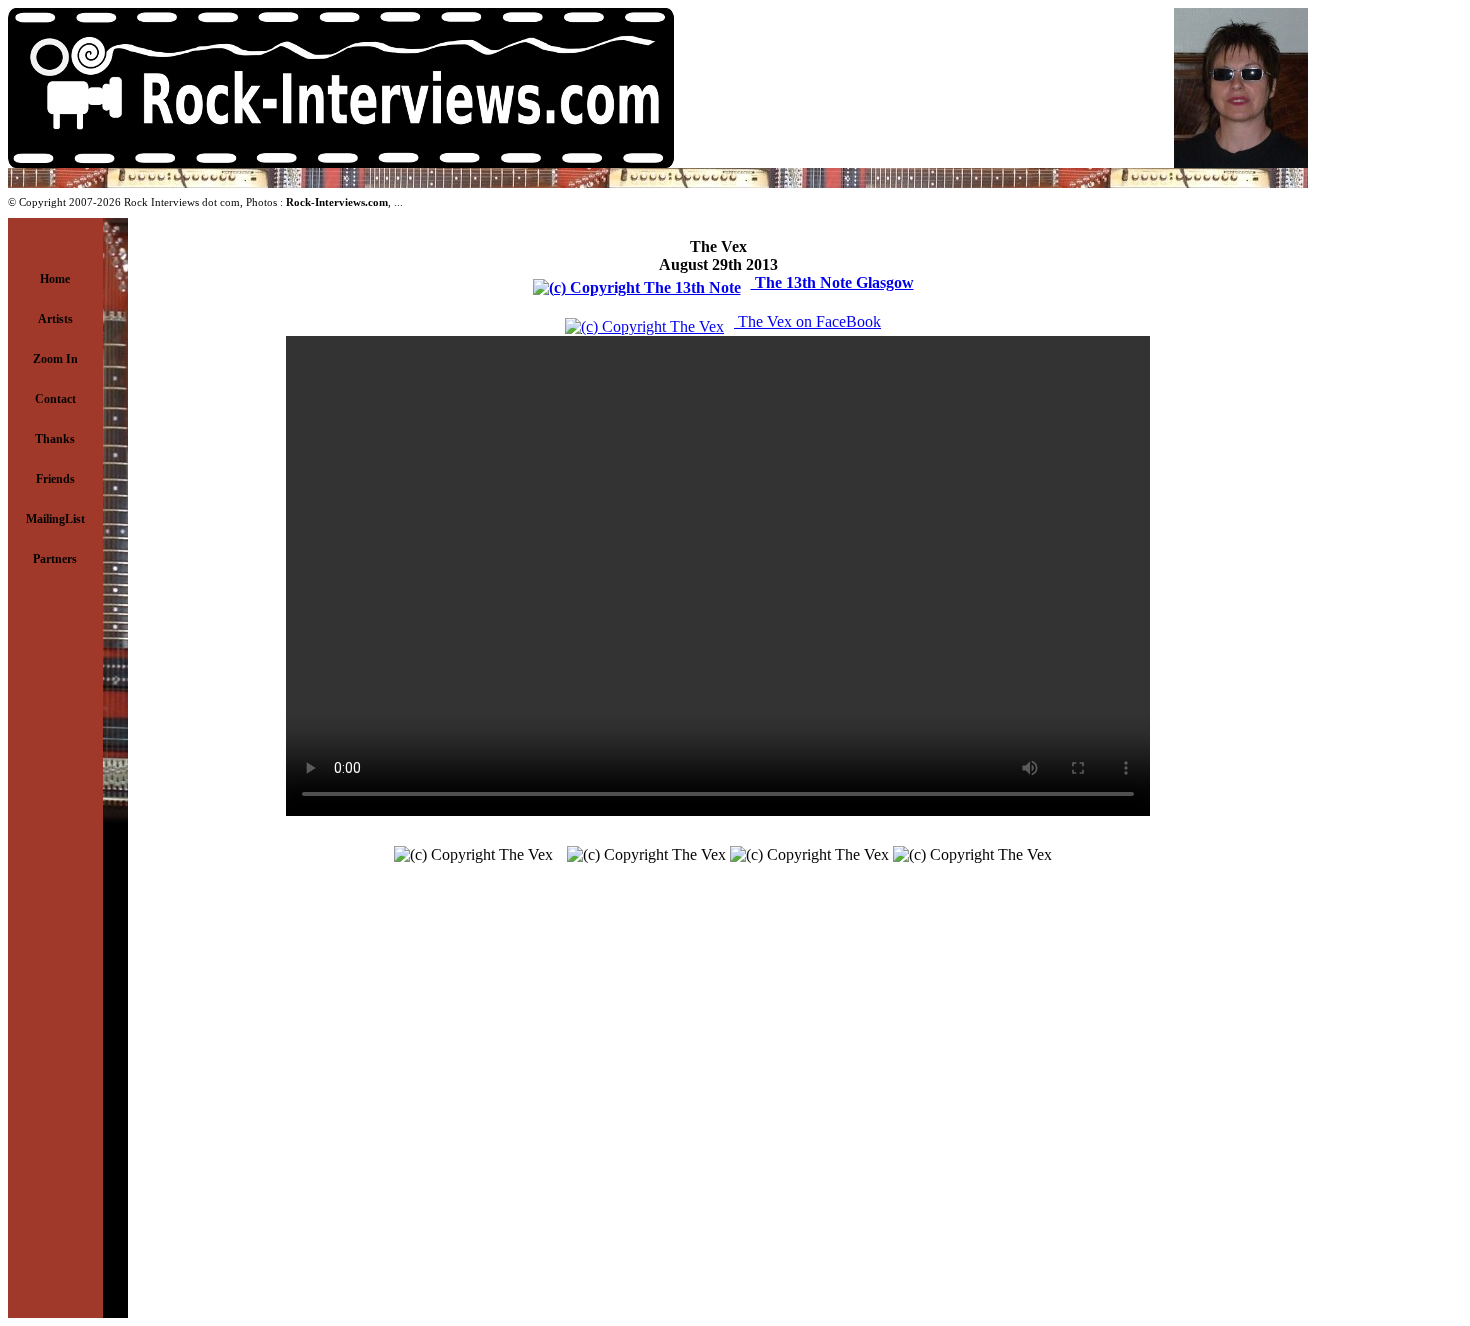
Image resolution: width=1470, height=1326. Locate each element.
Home (55, 279)
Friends (55, 479)
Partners (55, 559)
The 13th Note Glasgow (832, 282)
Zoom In (55, 359)
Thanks (55, 439)
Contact (55, 399)
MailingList (55, 519)
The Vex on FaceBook (807, 321)
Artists (55, 319)
